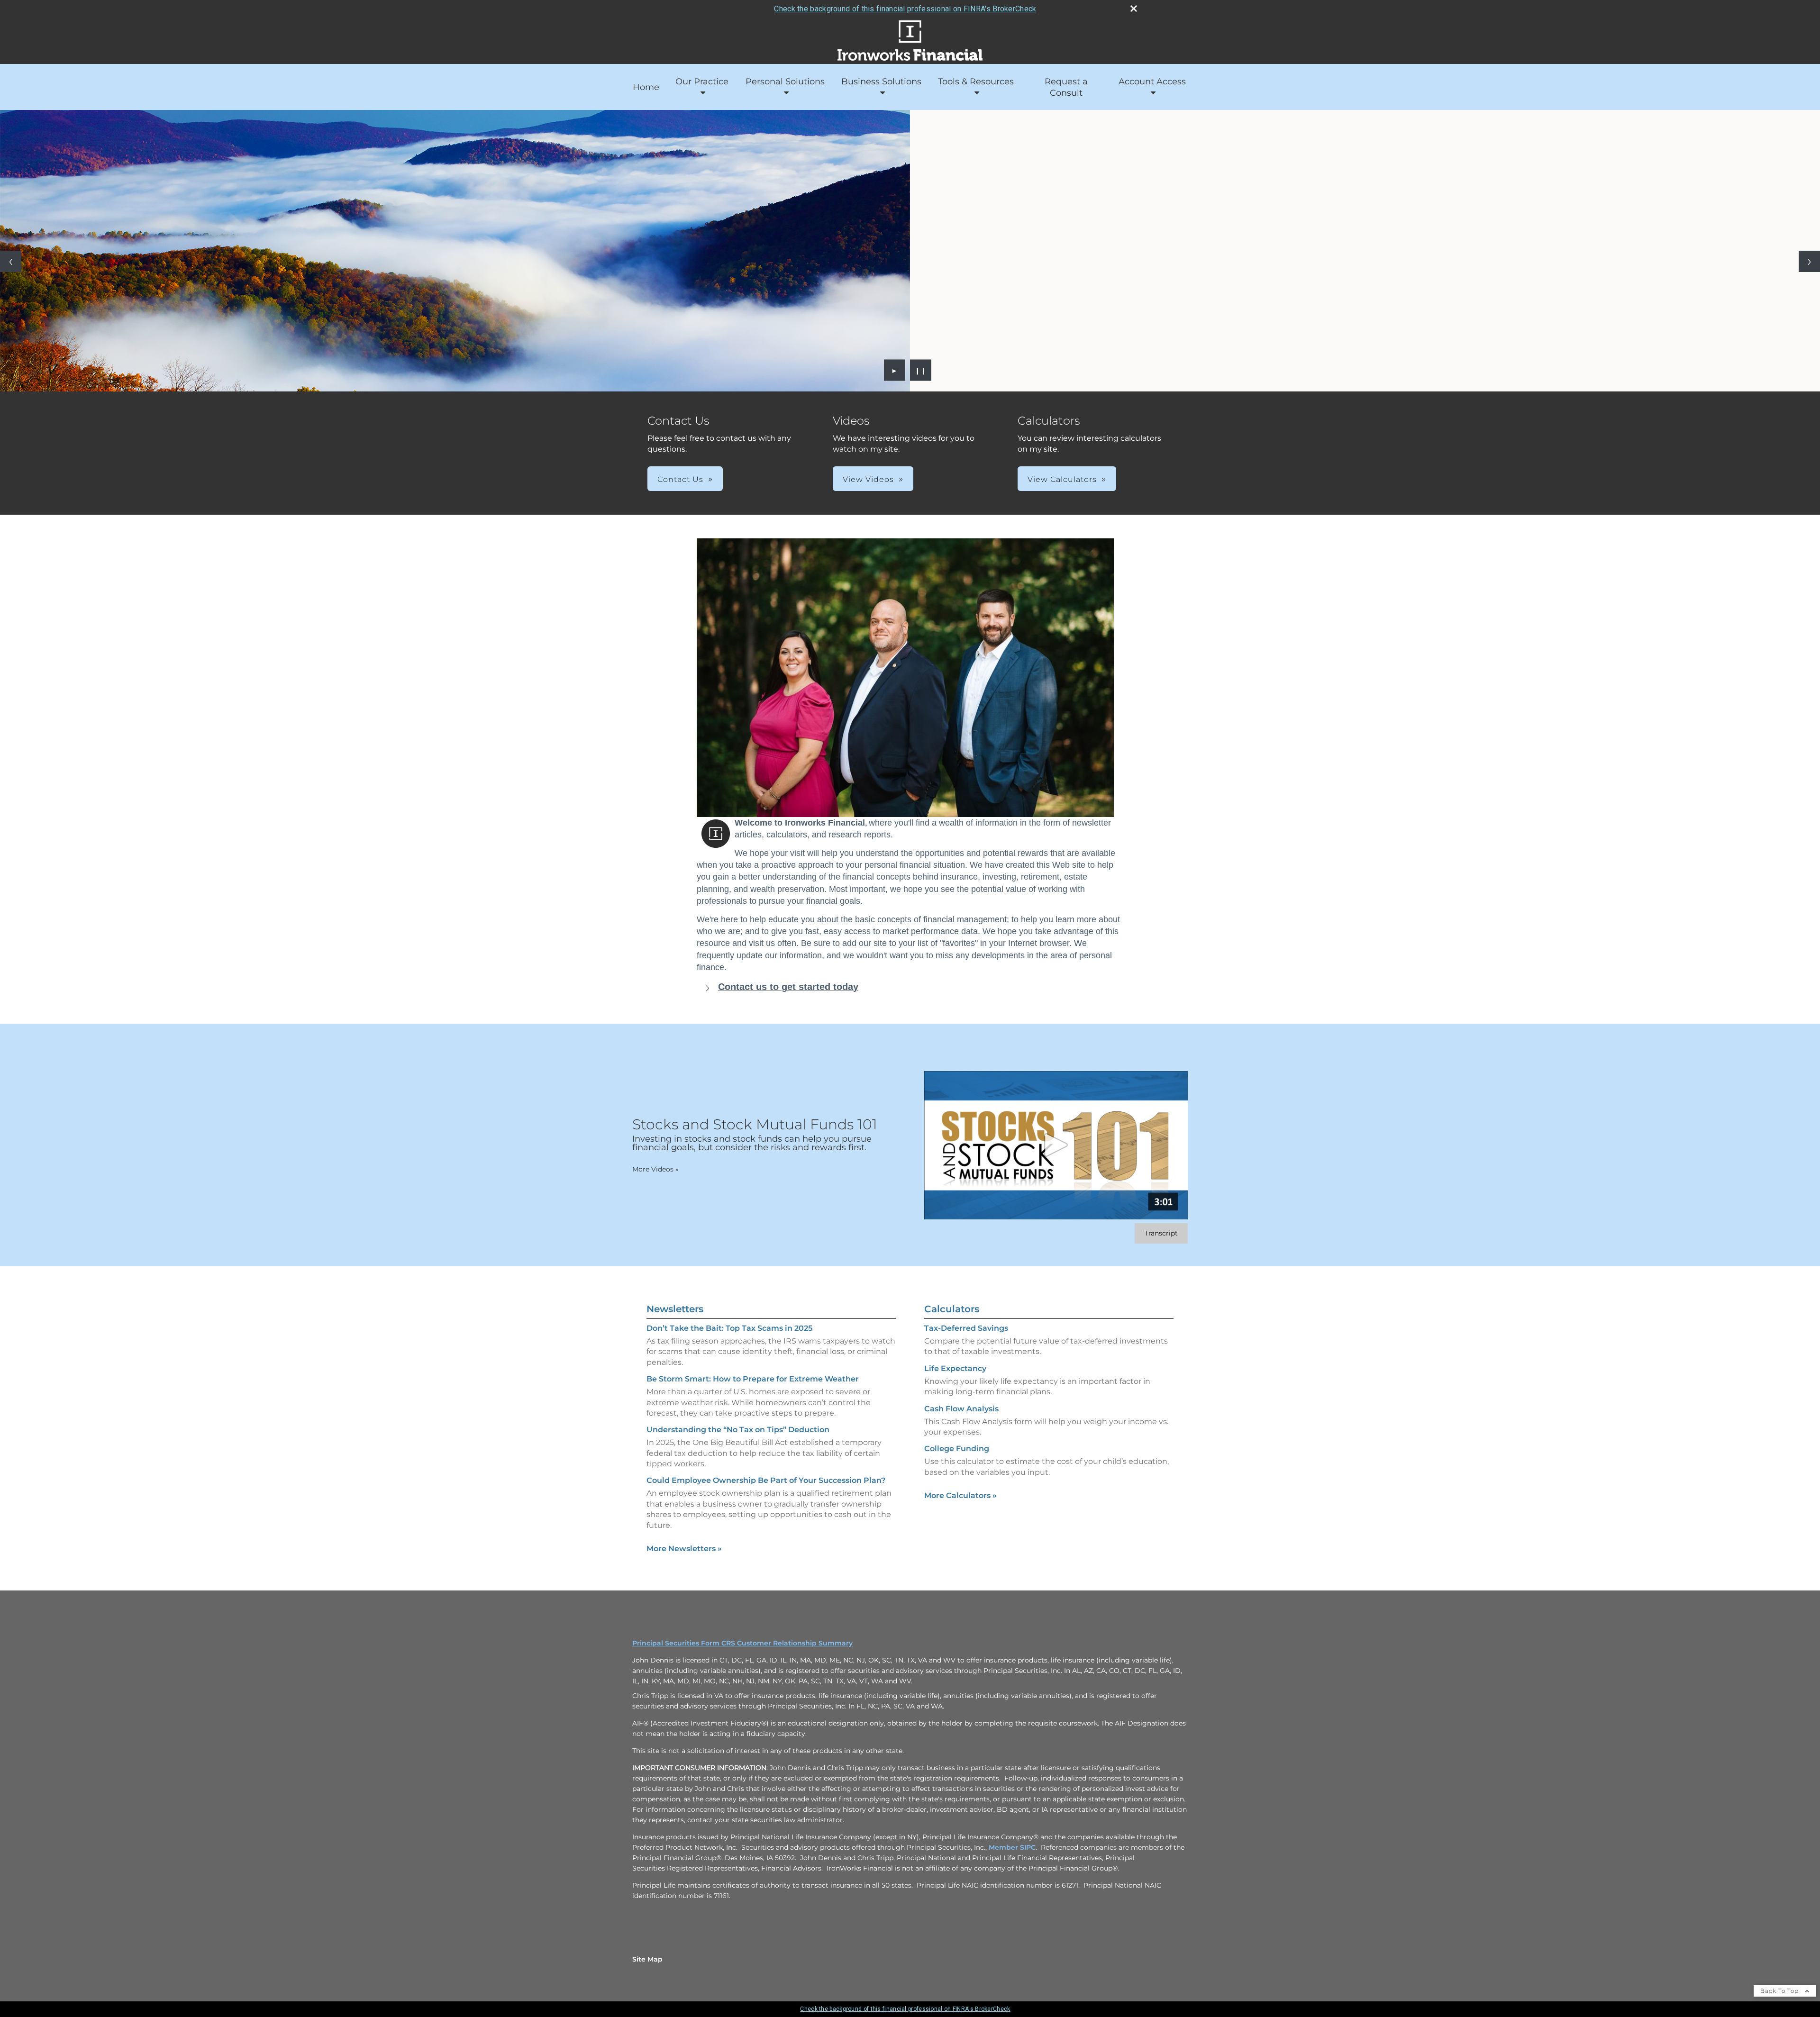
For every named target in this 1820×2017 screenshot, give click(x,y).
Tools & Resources (976, 82)
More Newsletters (684, 1549)
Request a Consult (1066, 87)
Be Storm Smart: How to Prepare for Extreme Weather (753, 1379)
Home (646, 87)
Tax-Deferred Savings (966, 1328)
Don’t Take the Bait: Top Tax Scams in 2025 (729, 1328)
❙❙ (921, 370)
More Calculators (960, 1495)
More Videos (655, 1169)
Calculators (952, 1309)
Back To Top (1780, 1991)
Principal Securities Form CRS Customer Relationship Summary (742, 1643)
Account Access (1152, 82)
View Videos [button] (868, 479)
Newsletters (675, 1309)
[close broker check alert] (1134, 9)
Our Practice (702, 82)
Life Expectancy (955, 1368)
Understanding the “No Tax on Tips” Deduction (738, 1430)
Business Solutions (881, 82)
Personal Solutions (785, 82)
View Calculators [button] (1062, 479)
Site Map (647, 1959)
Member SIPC (1012, 1847)
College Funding (957, 1449)
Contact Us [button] (680, 479)
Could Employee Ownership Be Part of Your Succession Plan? (766, 1480)
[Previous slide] (11, 261)
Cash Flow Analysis (961, 1409)
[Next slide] (1809, 261)
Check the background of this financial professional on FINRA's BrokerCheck (905, 9)
